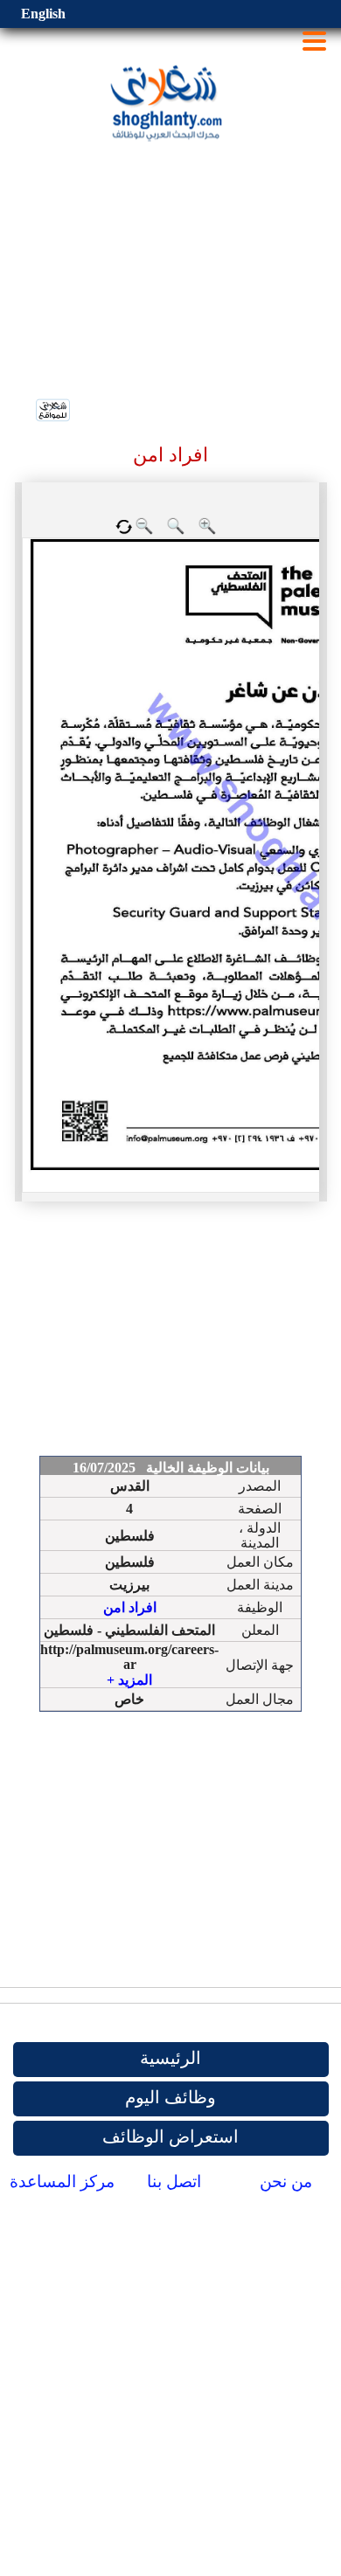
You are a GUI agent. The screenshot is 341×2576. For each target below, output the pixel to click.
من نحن (286, 2181)
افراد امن (130, 1607)
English (43, 14)
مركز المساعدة (62, 2181)
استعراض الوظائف (170, 2136)
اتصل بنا (174, 2181)
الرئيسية (170, 2058)
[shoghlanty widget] (54, 412)
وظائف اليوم (170, 2097)
